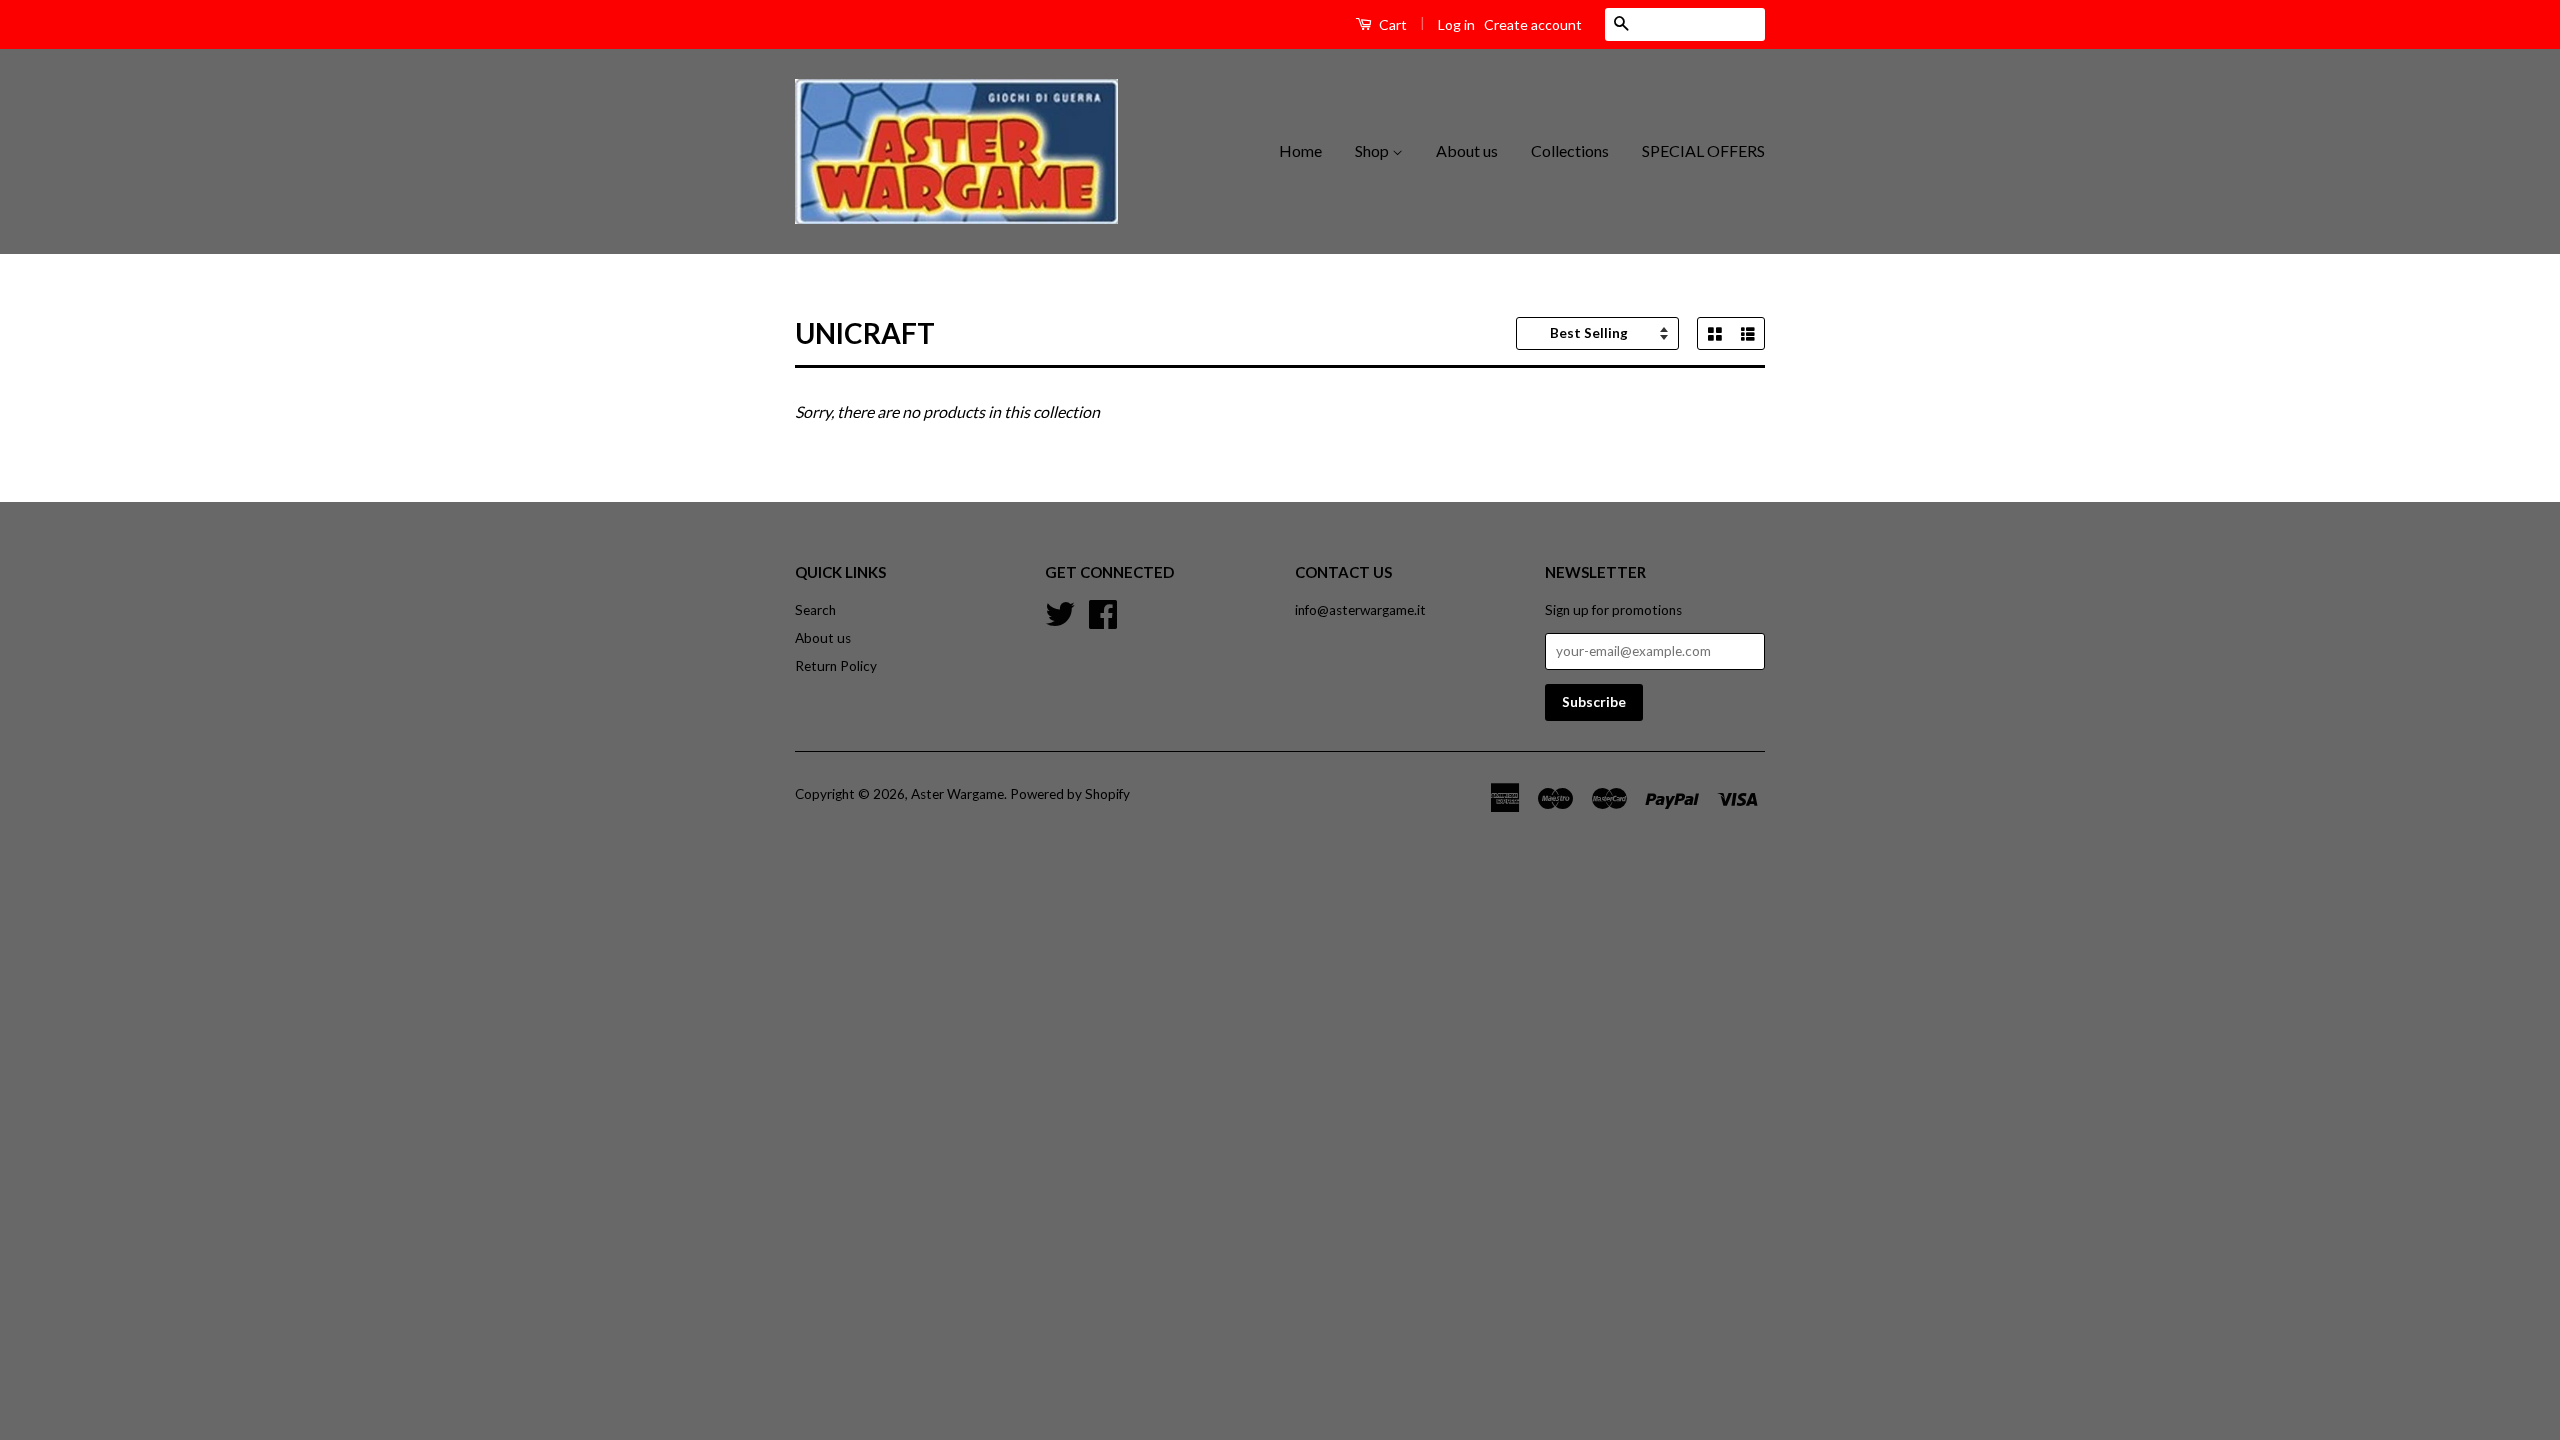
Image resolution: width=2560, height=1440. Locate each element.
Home (1300, 150)
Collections (1570, 150)
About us (1467, 150)
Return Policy (836, 666)
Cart (1391, 24)
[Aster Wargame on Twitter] (1060, 612)
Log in (1456, 24)
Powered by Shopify (1070, 794)
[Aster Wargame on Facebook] (1103, 612)
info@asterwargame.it (1360, 610)
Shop (1373, 150)
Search (815, 610)
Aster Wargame (957, 794)
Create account (1533, 24)
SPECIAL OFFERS (1703, 150)
